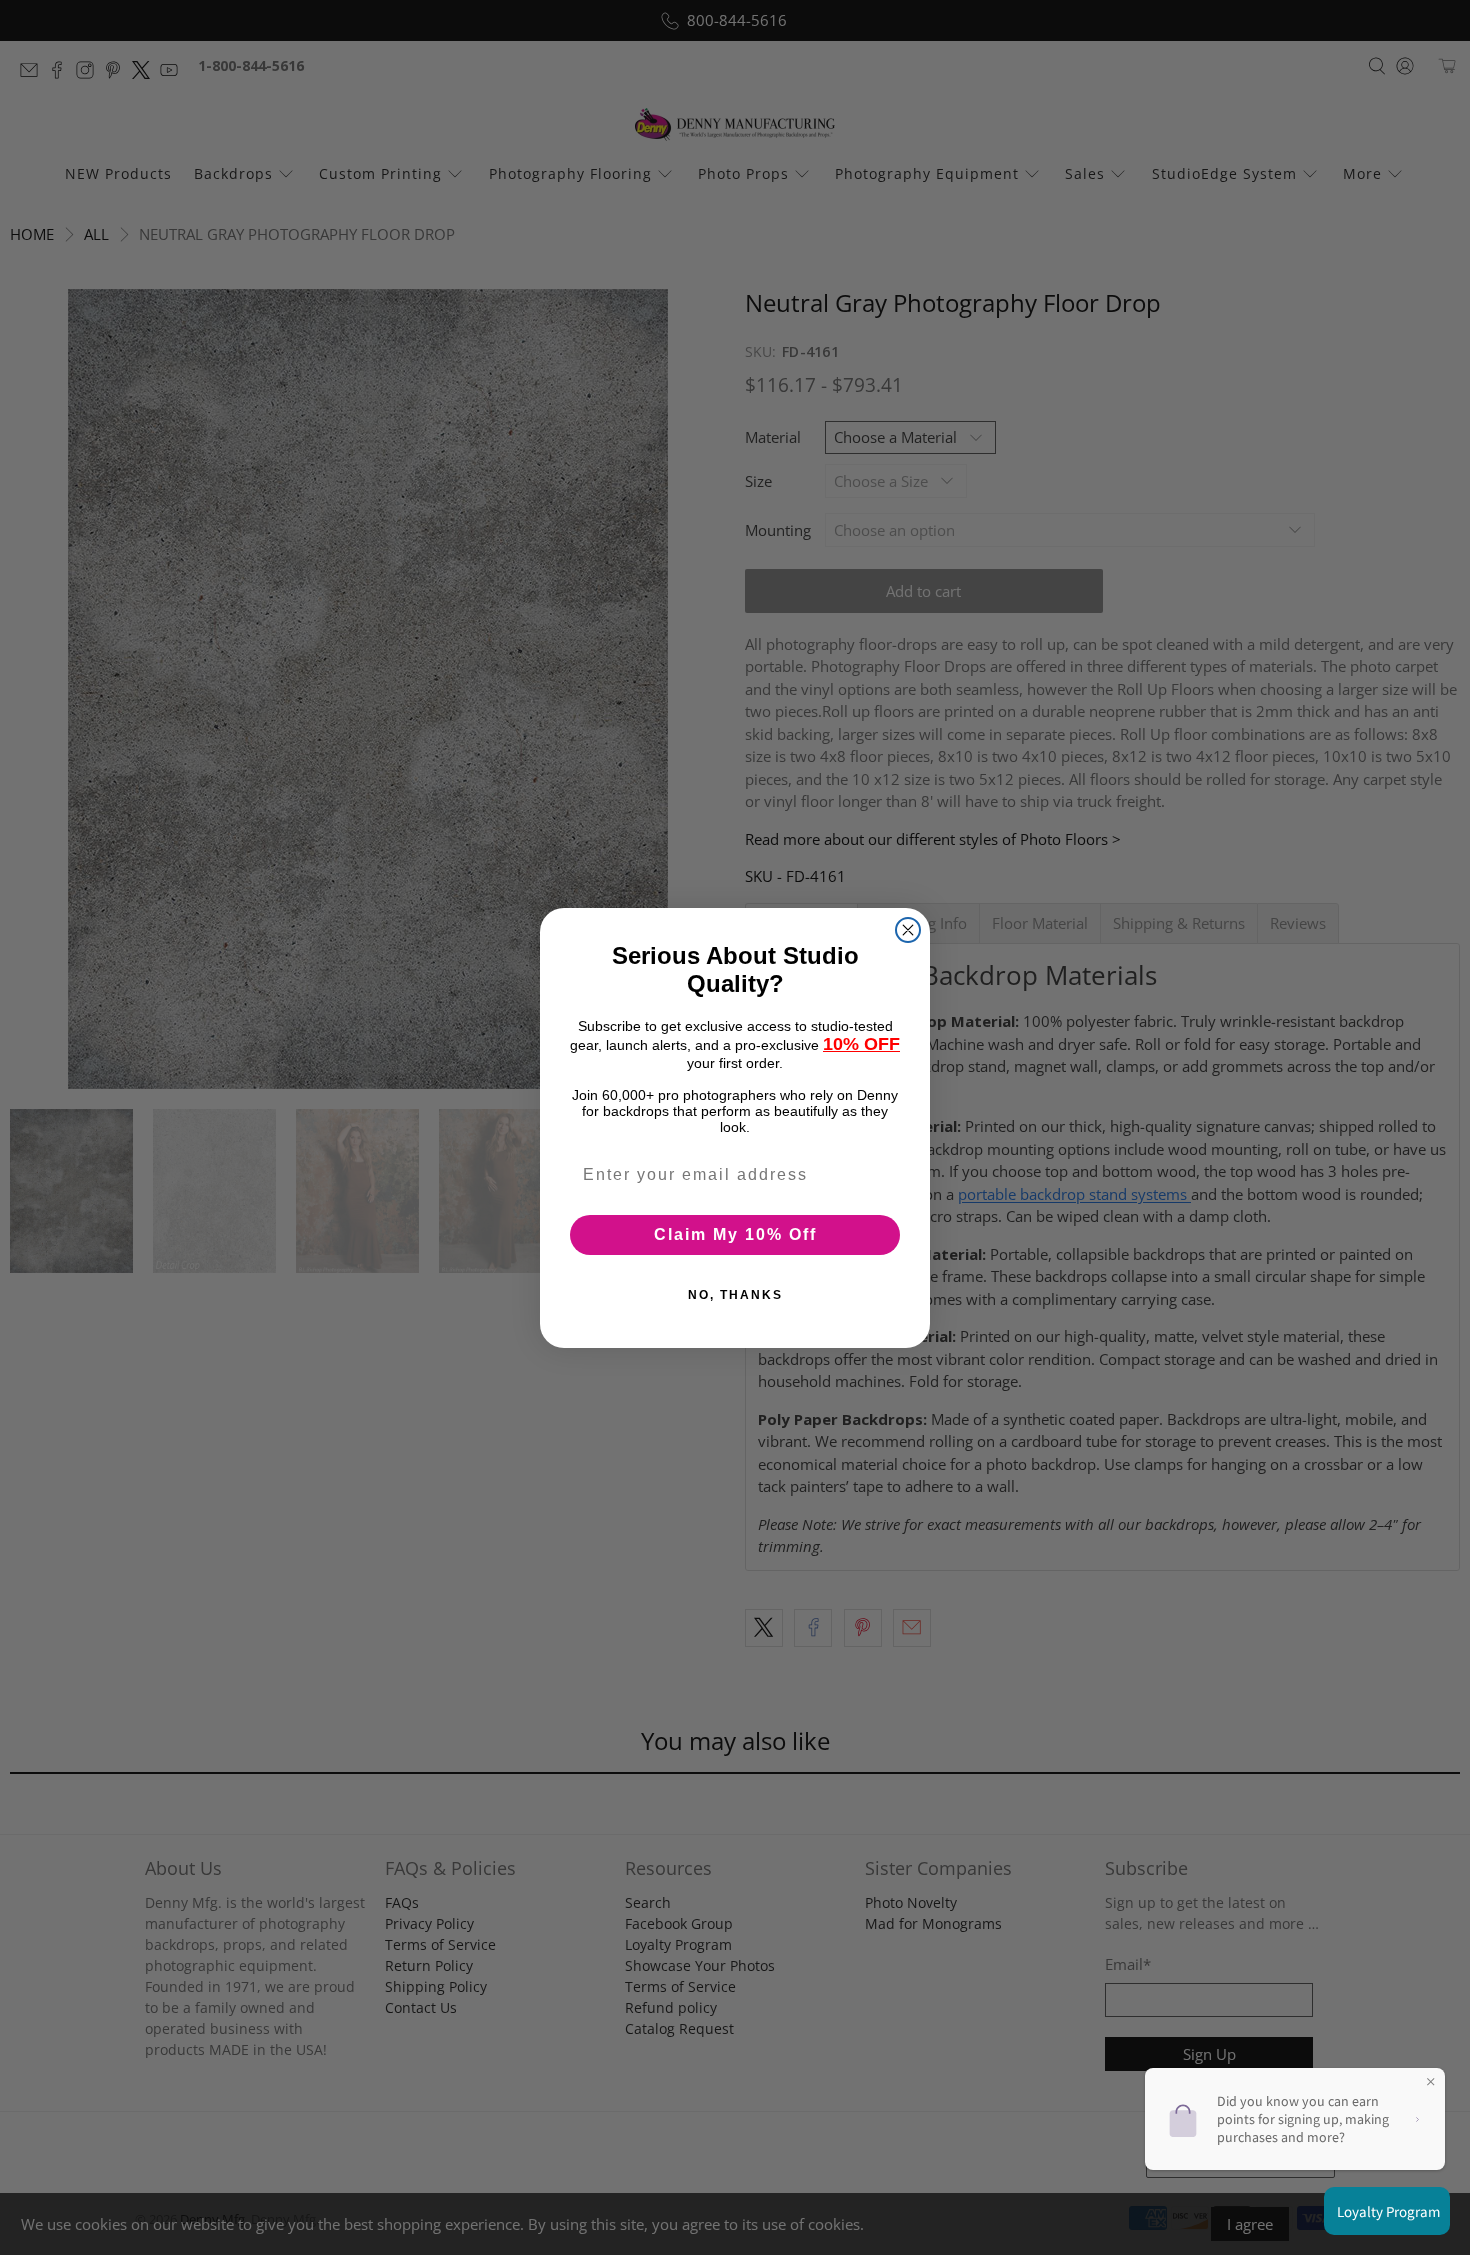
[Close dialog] (908, 930)
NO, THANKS (735, 1294)
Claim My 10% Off (735, 1233)
